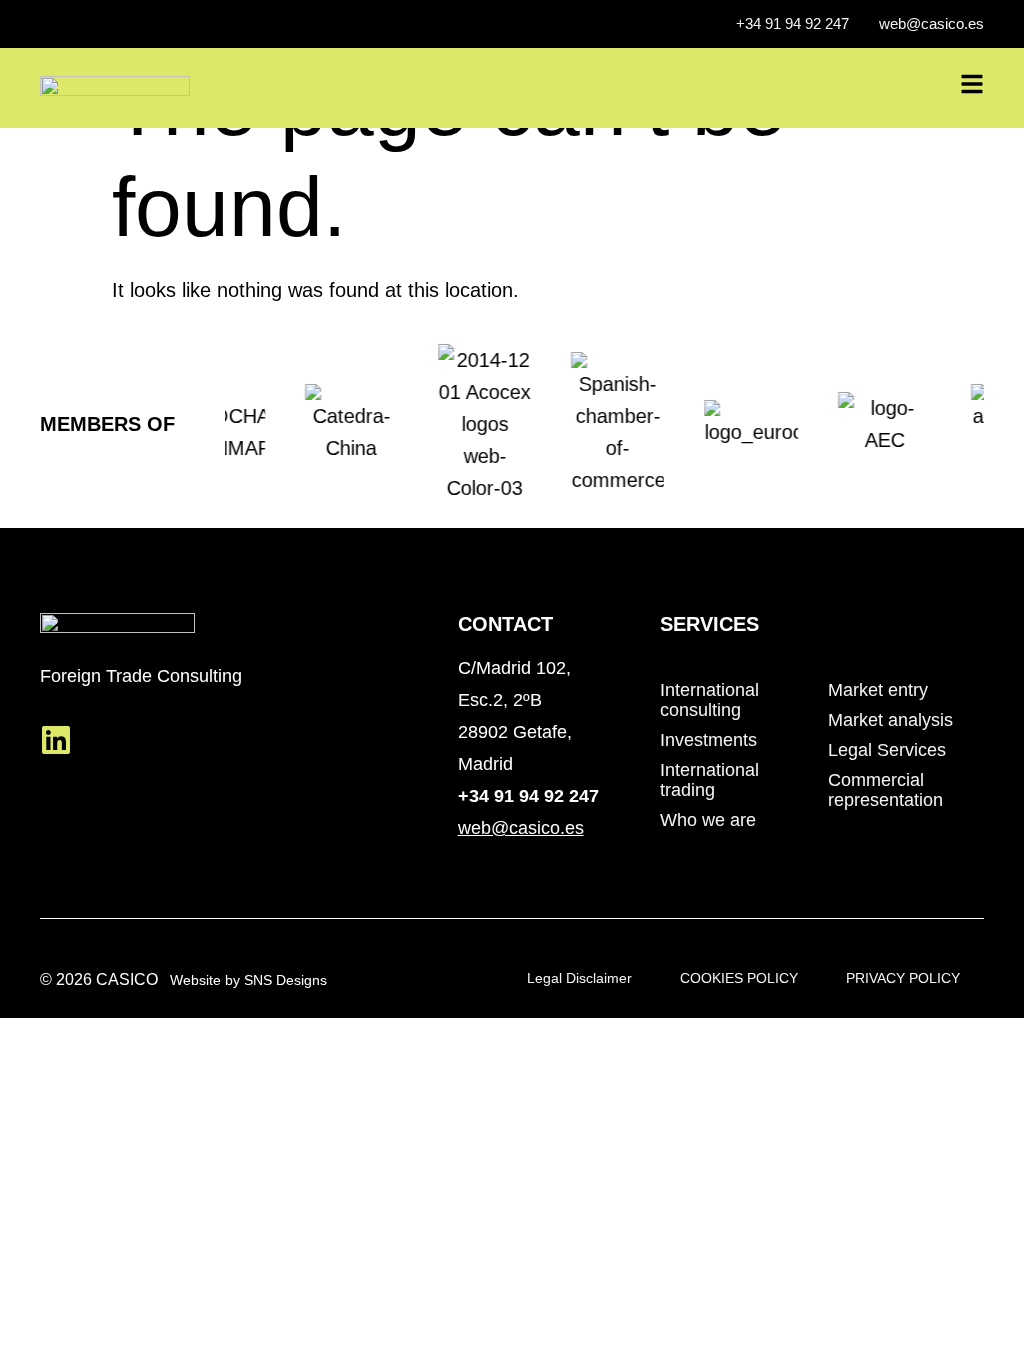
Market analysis (890, 720)
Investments (708, 740)
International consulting (709, 700)
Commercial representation (885, 790)
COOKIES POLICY (739, 978)
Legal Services (887, 750)
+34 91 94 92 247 (528, 796)
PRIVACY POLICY (903, 978)
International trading (709, 780)
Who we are (708, 820)
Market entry (878, 690)
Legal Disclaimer (579, 978)
